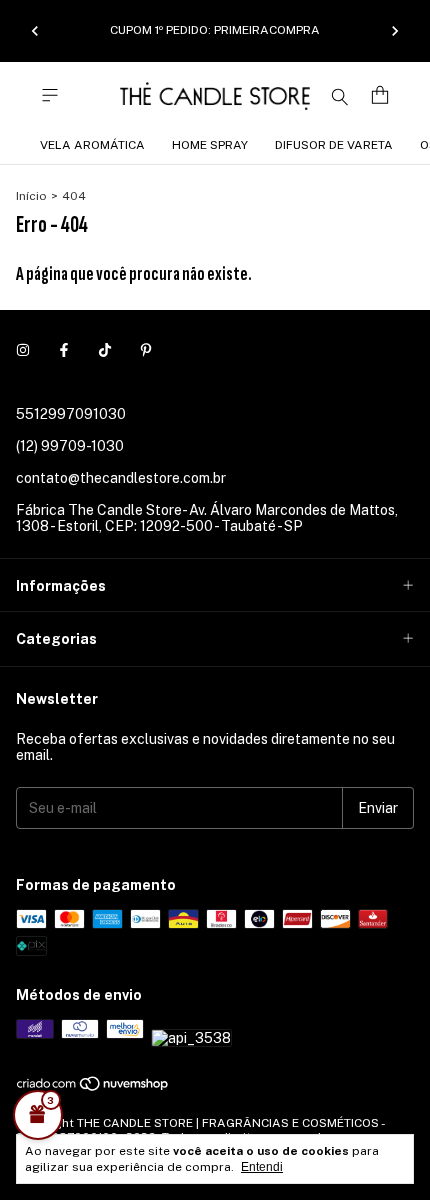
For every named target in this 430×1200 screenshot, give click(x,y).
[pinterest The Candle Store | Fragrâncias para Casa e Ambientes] (146, 350)
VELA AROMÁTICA (92, 145)
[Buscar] (340, 96)
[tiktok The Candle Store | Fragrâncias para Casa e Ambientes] (105, 350)
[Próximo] (395, 31)
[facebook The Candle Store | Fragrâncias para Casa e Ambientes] (64, 350)
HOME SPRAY (210, 145)
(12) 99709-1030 (70, 446)
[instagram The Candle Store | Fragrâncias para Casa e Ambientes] (23, 350)
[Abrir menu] (50, 95)
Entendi (262, 1167)
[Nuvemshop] (93, 1088)
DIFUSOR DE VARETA (334, 145)
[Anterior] (35, 31)
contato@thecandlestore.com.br (121, 478)
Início (31, 196)
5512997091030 (71, 414)
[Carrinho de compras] (380, 95)
